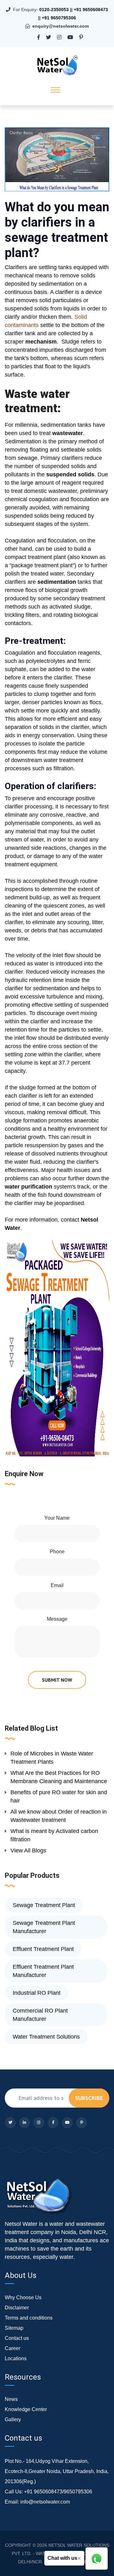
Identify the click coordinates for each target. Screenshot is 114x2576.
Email (57, 1585)
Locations (16, 2358)
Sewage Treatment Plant (44, 1905)
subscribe (89, 2098)
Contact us (17, 2338)
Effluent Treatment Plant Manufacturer (43, 1971)
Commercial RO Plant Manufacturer (40, 2015)
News (11, 2399)
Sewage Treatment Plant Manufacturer (44, 1927)
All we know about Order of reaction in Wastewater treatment (59, 1816)
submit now (57, 1680)
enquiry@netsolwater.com (60, 26)
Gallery (13, 2419)
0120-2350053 (54, 10)
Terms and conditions (29, 2318)
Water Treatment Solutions (46, 2037)
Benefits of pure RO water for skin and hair (59, 1796)
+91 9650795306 (59, 18)
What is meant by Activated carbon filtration (54, 1835)
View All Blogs (28, 1850)
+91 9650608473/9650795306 (58, 2492)
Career (13, 2348)
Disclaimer (17, 2308)
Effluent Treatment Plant (43, 1949)
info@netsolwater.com (45, 2502)
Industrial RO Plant (37, 1993)
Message (57, 1619)
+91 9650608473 (91, 10)
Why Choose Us (23, 2297)
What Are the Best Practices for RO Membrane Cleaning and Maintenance (59, 1777)
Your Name (57, 1518)
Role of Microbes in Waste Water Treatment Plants (52, 1758)
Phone (57, 1552)
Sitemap (14, 2328)
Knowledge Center (26, 2409)
